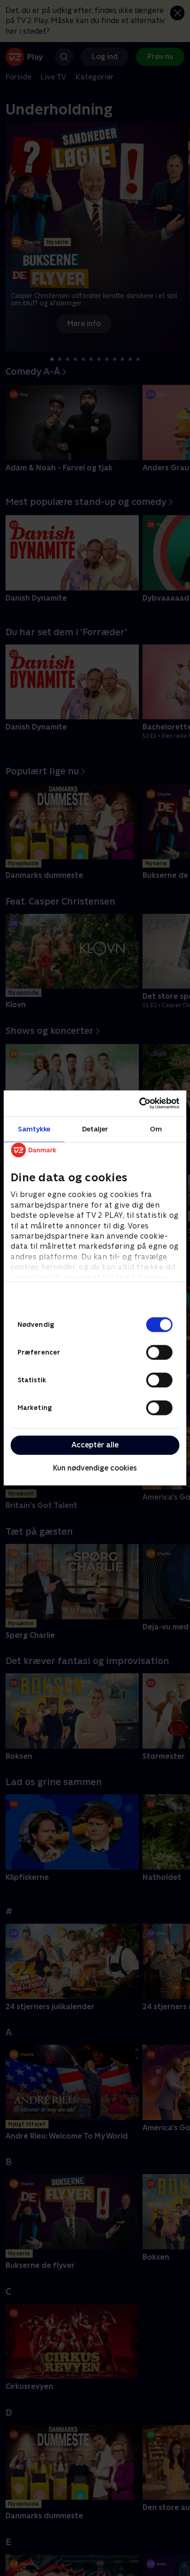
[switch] (159, 1352)
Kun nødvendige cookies (95, 1468)
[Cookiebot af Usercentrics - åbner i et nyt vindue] (139, 1103)
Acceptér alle (95, 1445)
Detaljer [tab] (95, 1129)
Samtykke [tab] (34, 1129)
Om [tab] (156, 1129)
